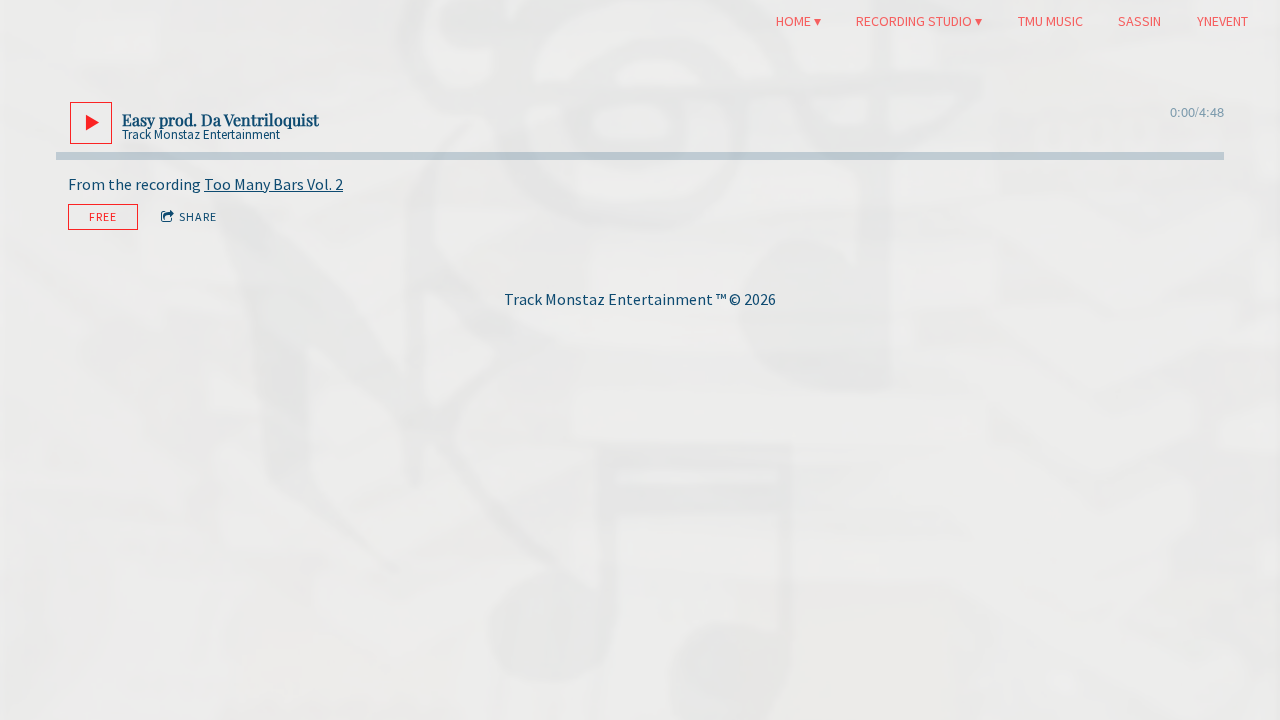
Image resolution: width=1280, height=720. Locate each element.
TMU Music (1050, 21)
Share (198, 216)
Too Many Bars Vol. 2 (273, 184)
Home (793, 21)
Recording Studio (914, 21)
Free (103, 216)
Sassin (1139, 21)
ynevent (1222, 21)
